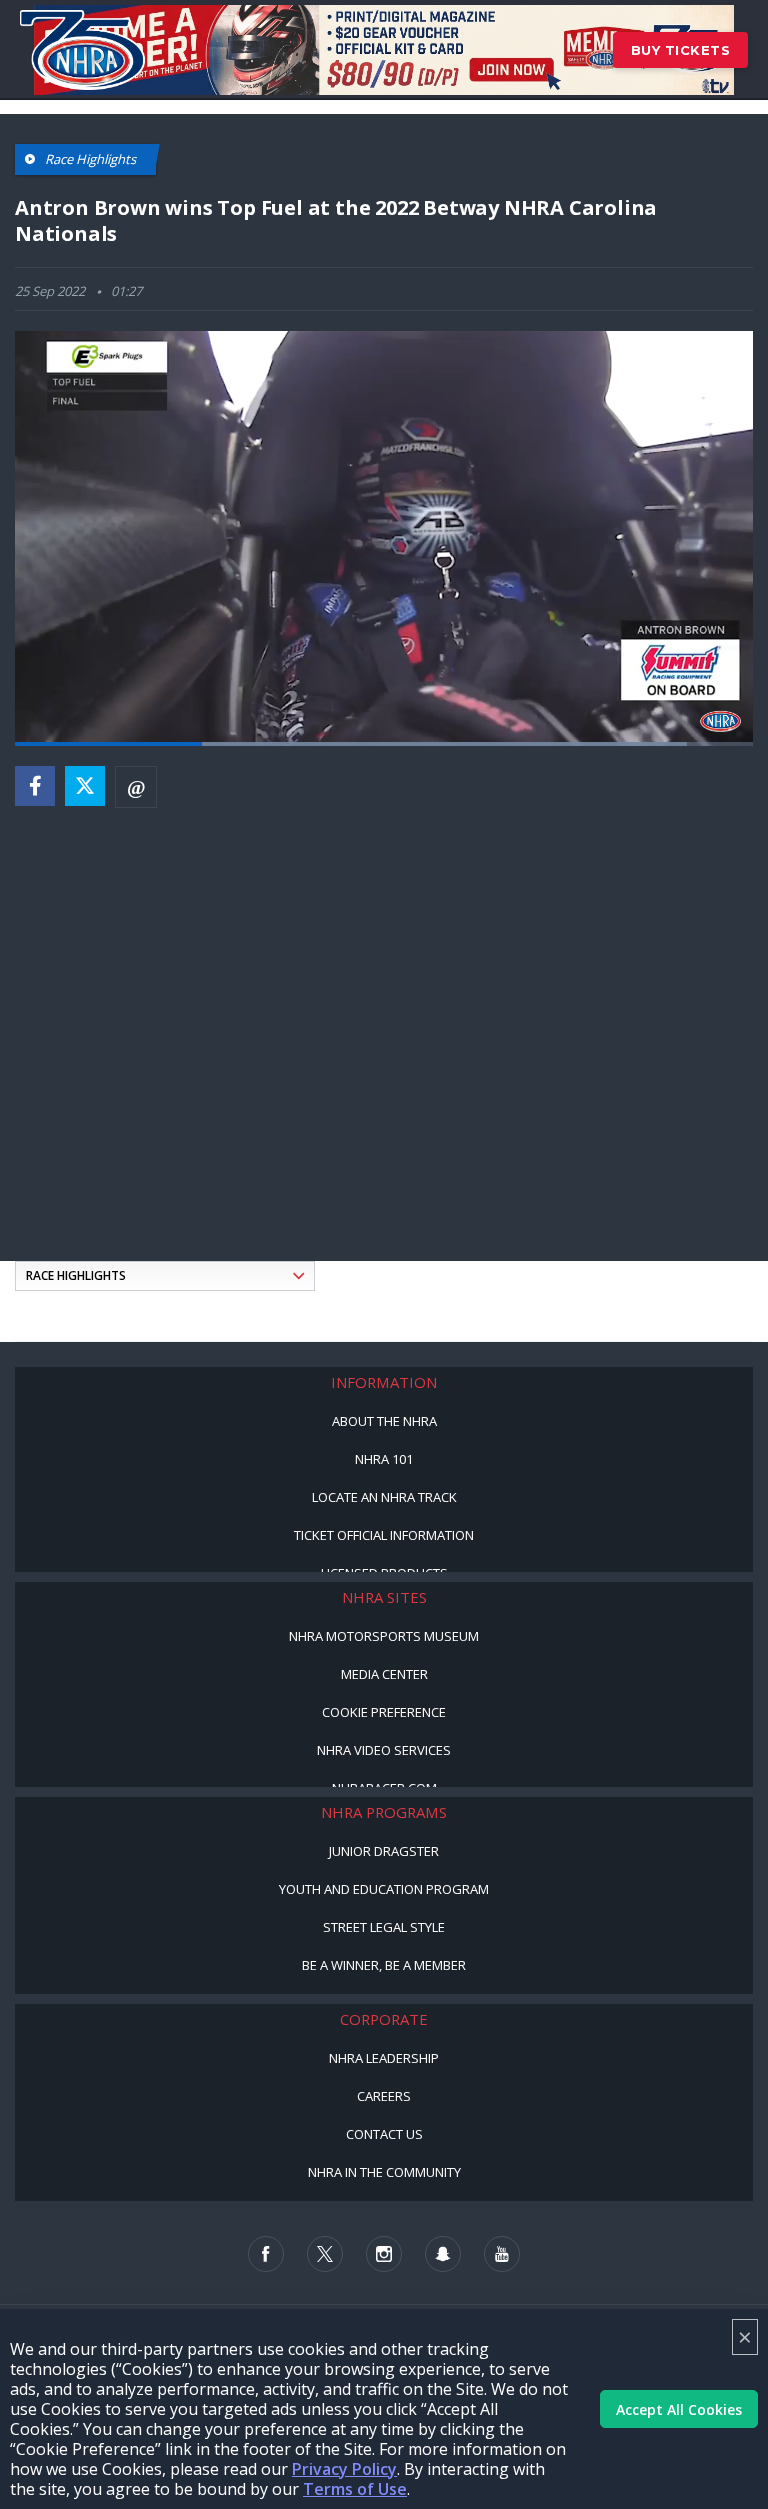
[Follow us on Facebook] (266, 2254)
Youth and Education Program (384, 1889)
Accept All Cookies (679, 2409)
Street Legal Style (384, 1927)
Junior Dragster (384, 1851)
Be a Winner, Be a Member (384, 1965)
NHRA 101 (384, 1459)
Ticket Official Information (384, 1535)
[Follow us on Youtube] (502, 2254)
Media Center (384, 1674)
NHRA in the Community (384, 2172)
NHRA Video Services (384, 1750)
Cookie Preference (384, 1712)
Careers (384, 2096)
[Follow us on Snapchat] (443, 2254)
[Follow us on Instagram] (384, 2254)
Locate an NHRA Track (384, 1497)
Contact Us (384, 2134)
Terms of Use (355, 2489)
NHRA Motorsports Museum (384, 1636)
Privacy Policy (344, 2469)
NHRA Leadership (384, 2058)
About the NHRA (384, 1421)
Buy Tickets (681, 50)
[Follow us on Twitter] (325, 2254)
